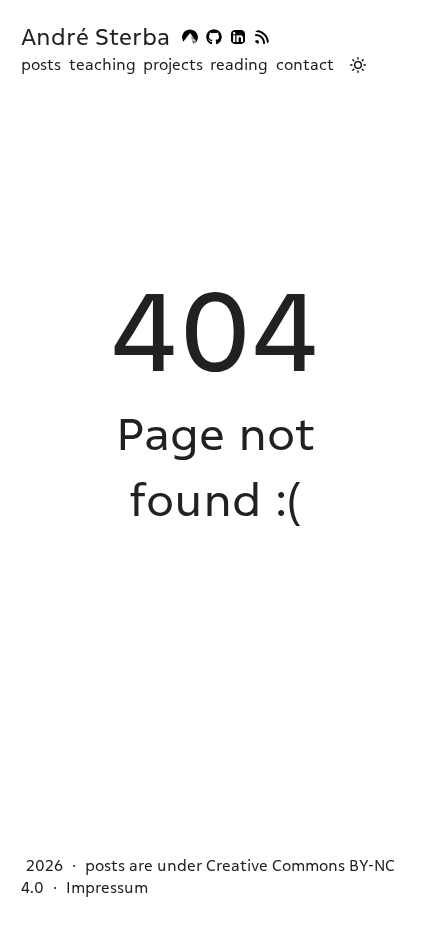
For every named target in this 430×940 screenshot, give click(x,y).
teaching (102, 65)
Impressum (107, 888)
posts (41, 65)
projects (173, 65)
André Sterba (95, 37)
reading (239, 65)
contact (305, 65)
